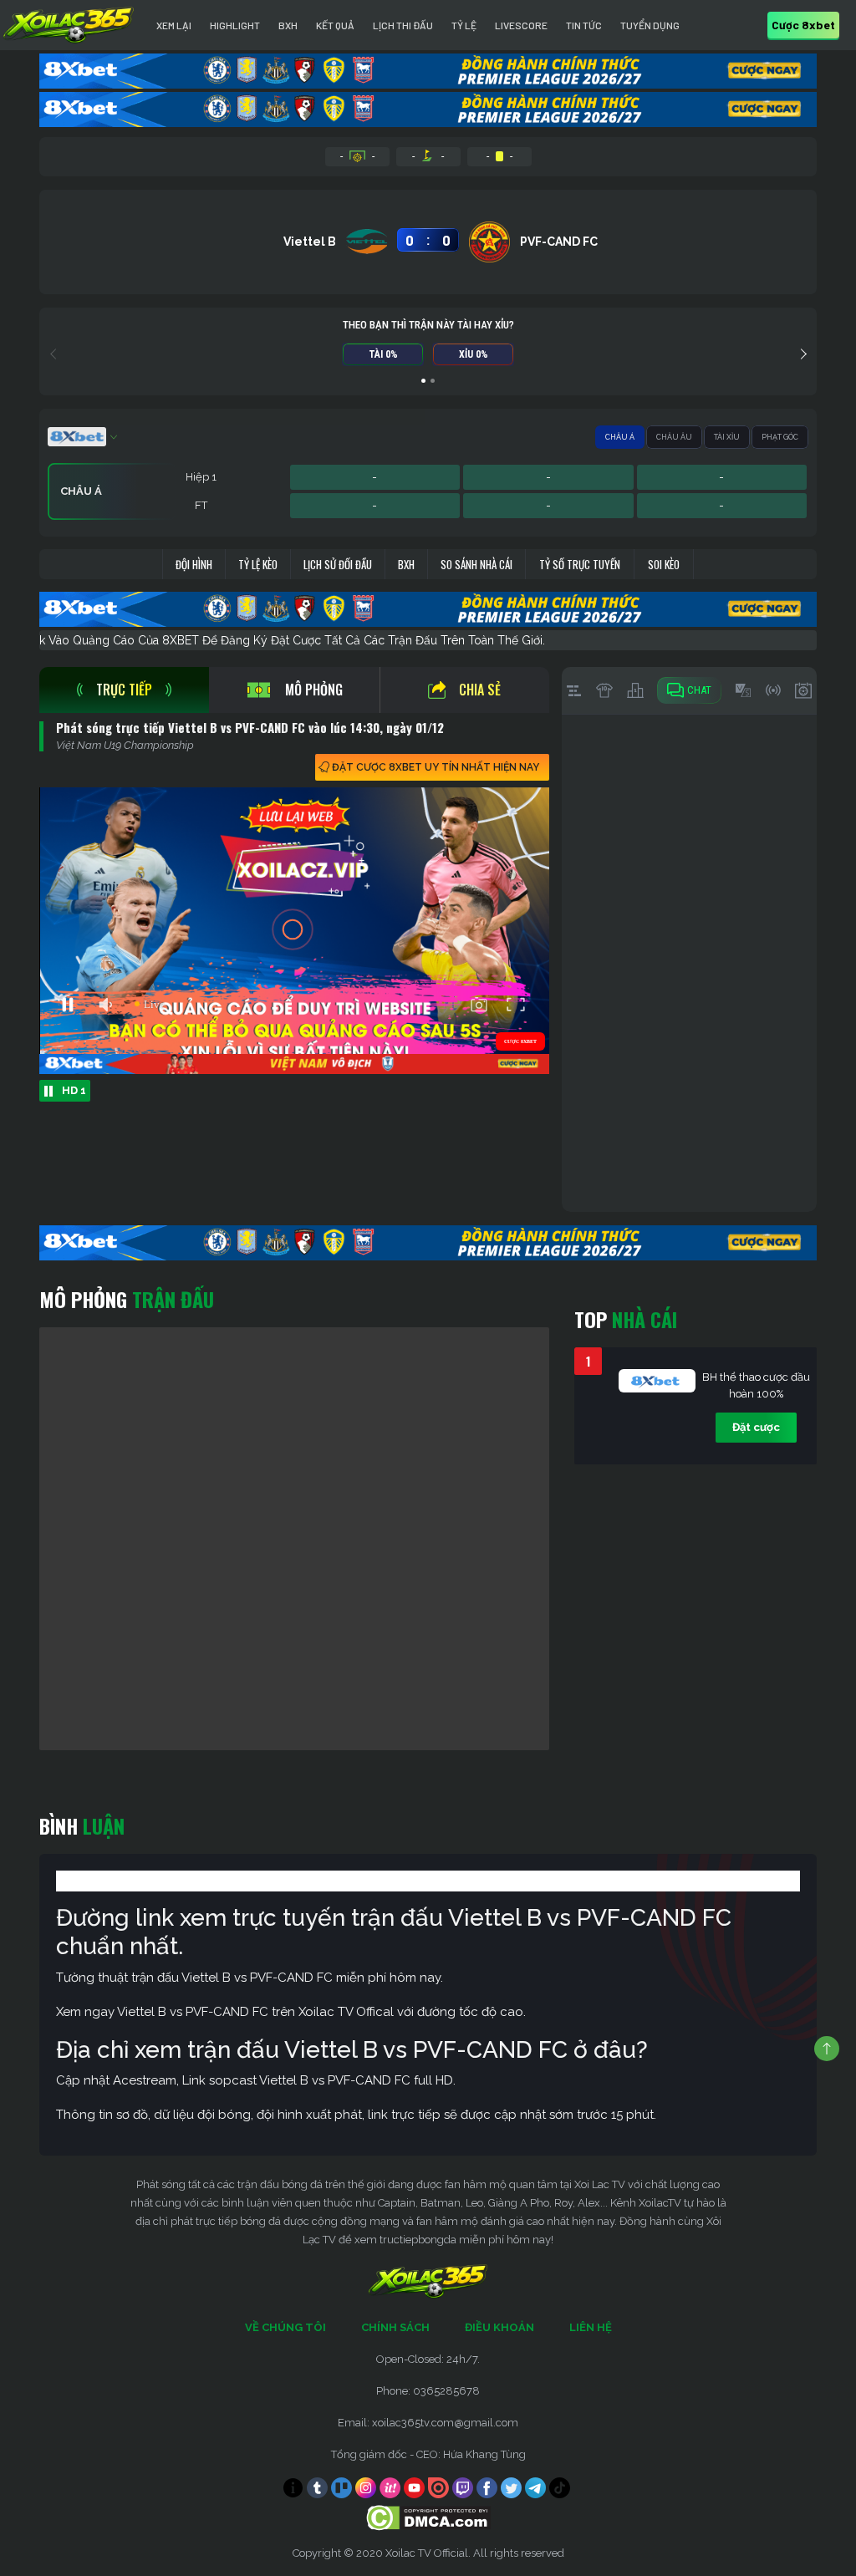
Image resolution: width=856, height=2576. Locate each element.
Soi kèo (664, 564)
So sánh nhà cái (476, 564)
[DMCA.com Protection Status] (428, 2517)
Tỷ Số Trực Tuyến (580, 564)
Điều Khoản (499, 2327)
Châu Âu (674, 437)
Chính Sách (395, 2327)
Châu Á (620, 437)
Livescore (521, 25)
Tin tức (584, 25)
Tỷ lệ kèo (258, 564)
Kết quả (335, 25)
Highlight (235, 25)
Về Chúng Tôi (285, 2327)
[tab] (124, 690)
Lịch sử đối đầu (338, 564)
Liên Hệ (591, 2327)
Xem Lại (174, 25)
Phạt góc (780, 437)
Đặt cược (756, 1427)
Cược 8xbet (803, 25)
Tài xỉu (727, 437)
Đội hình (194, 564)
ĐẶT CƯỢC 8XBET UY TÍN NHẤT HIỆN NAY (436, 767)
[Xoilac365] (69, 25)
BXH (288, 25)
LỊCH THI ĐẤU (403, 25)
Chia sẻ (480, 690)
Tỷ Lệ (464, 25)
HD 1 (74, 1090)
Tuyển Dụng (650, 25)
